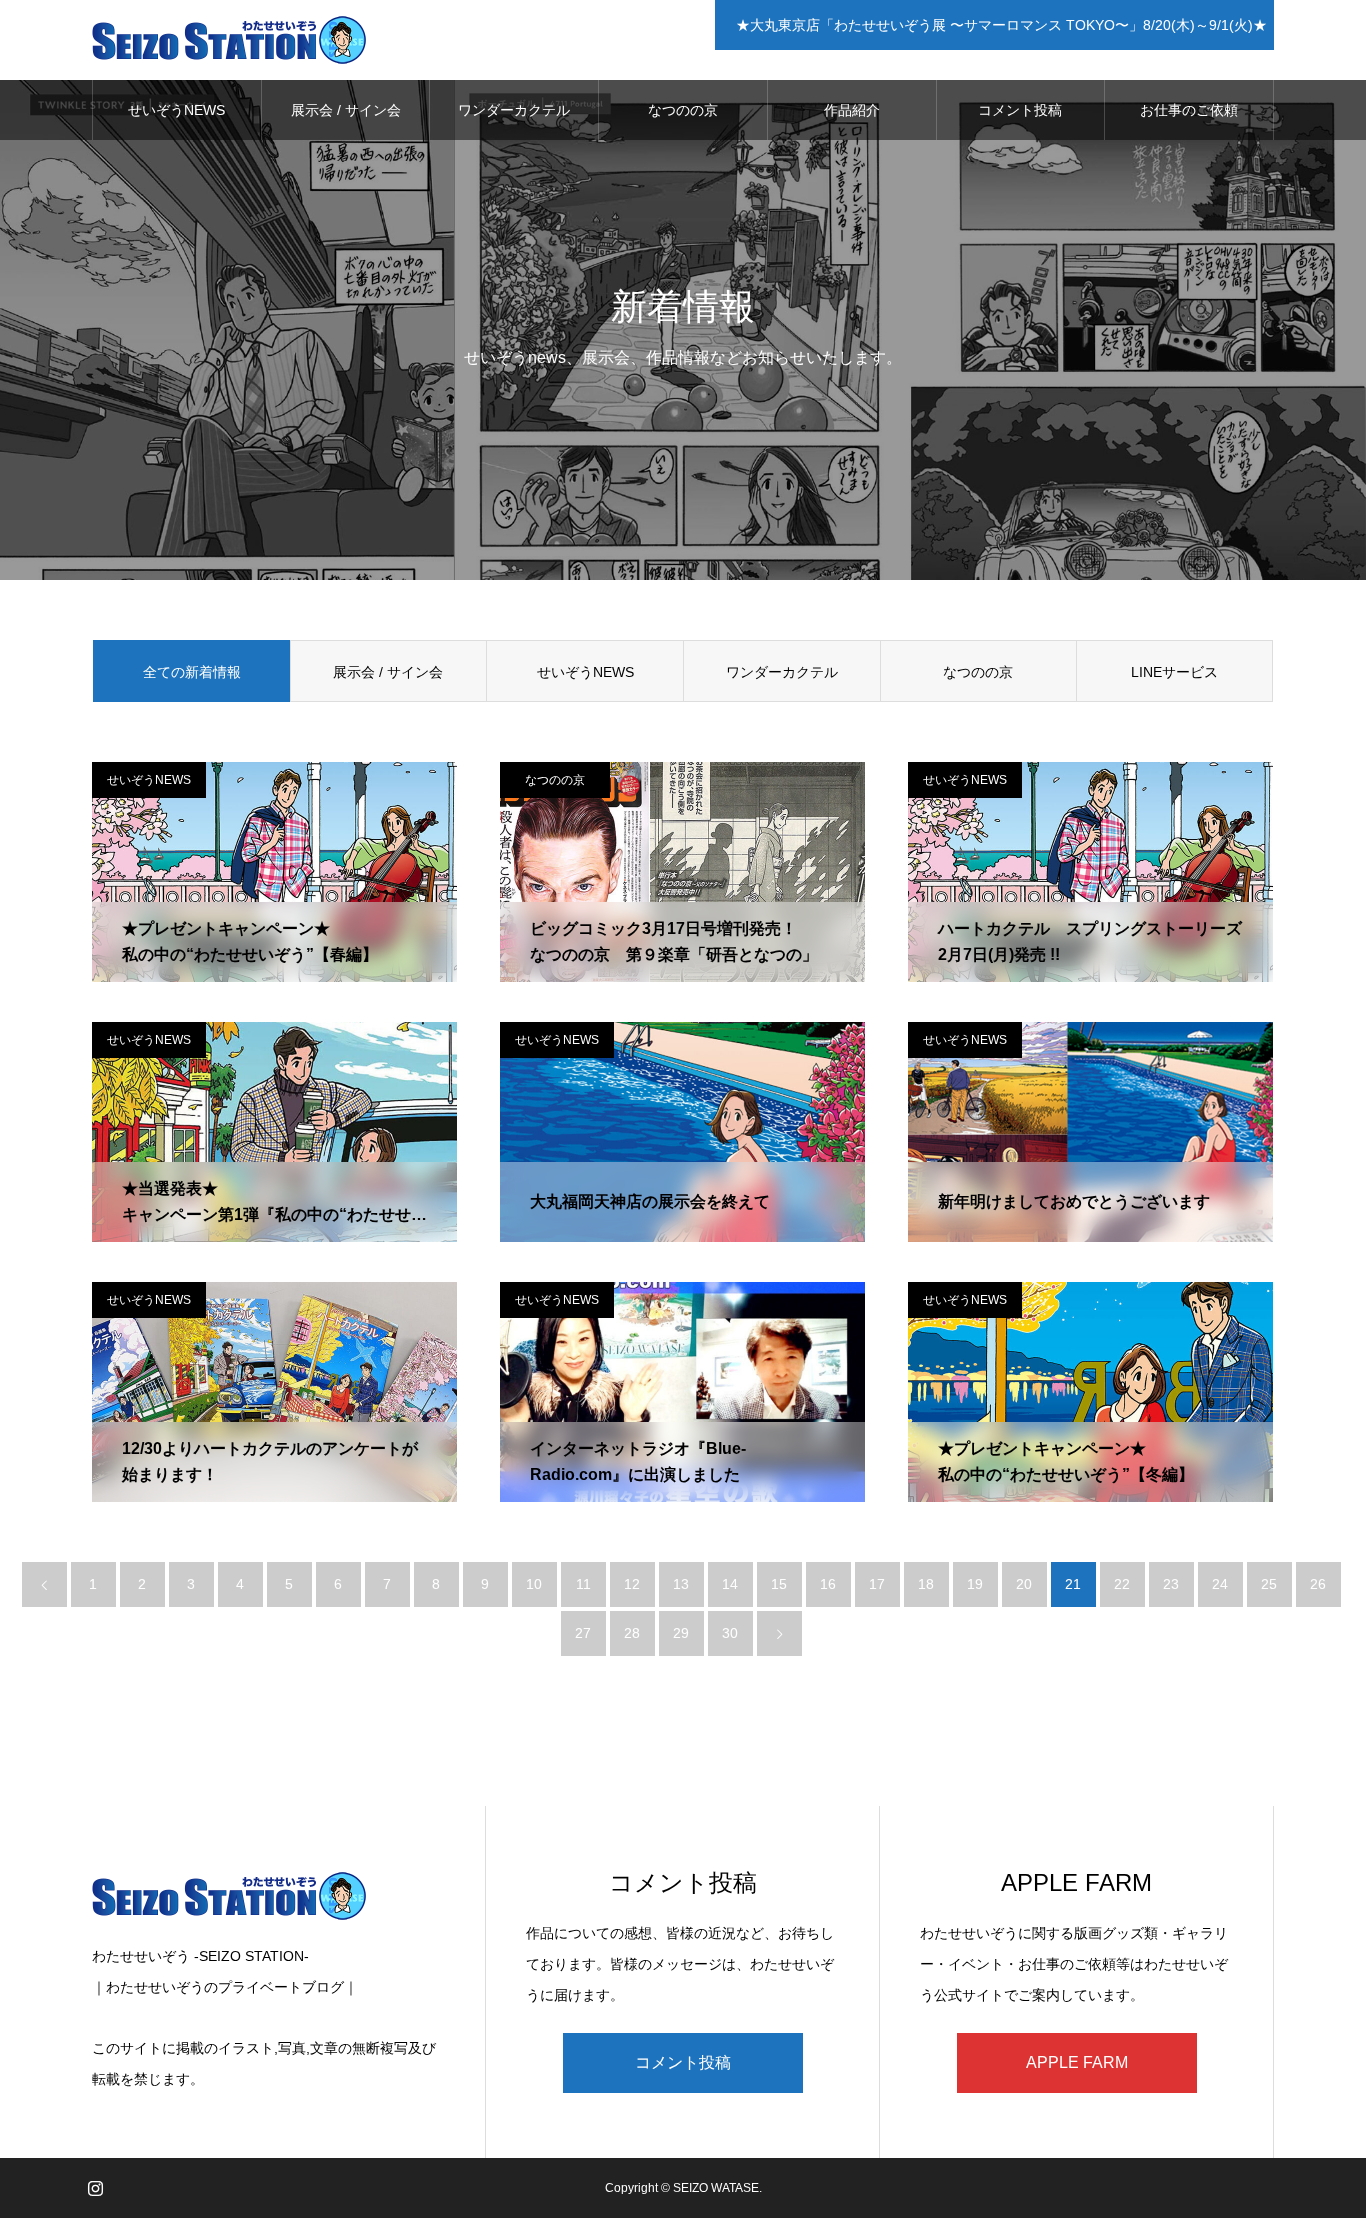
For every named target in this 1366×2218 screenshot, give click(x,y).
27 (583, 1633)
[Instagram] (95, 2188)
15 (779, 1584)
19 (975, 1584)
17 (877, 1584)
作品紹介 (852, 110)
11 (583, 1584)
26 (1318, 1584)
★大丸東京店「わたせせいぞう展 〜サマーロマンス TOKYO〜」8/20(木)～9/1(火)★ (998, 25)
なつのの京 (683, 110)
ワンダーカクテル (514, 110)
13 (681, 1584)
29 (681, 1633)
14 (730, 1584)
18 (926, 1584)
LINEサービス (1174, 672)
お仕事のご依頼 (1189, 110)
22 (1122, 1584)
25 (1269, 1584)
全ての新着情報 (192, 672)
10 (534, 1584)
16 (828, 1584)
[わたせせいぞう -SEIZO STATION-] (229, 40)
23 (1171, 1584)
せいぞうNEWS (176, 110)
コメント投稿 (1020, 110)
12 (632, 1584)
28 (632, 1633)
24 (1220, 1584)
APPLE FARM (1077, 2062)
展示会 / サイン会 (346, 110)
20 (1024, 1584)
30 (730, 1633)
